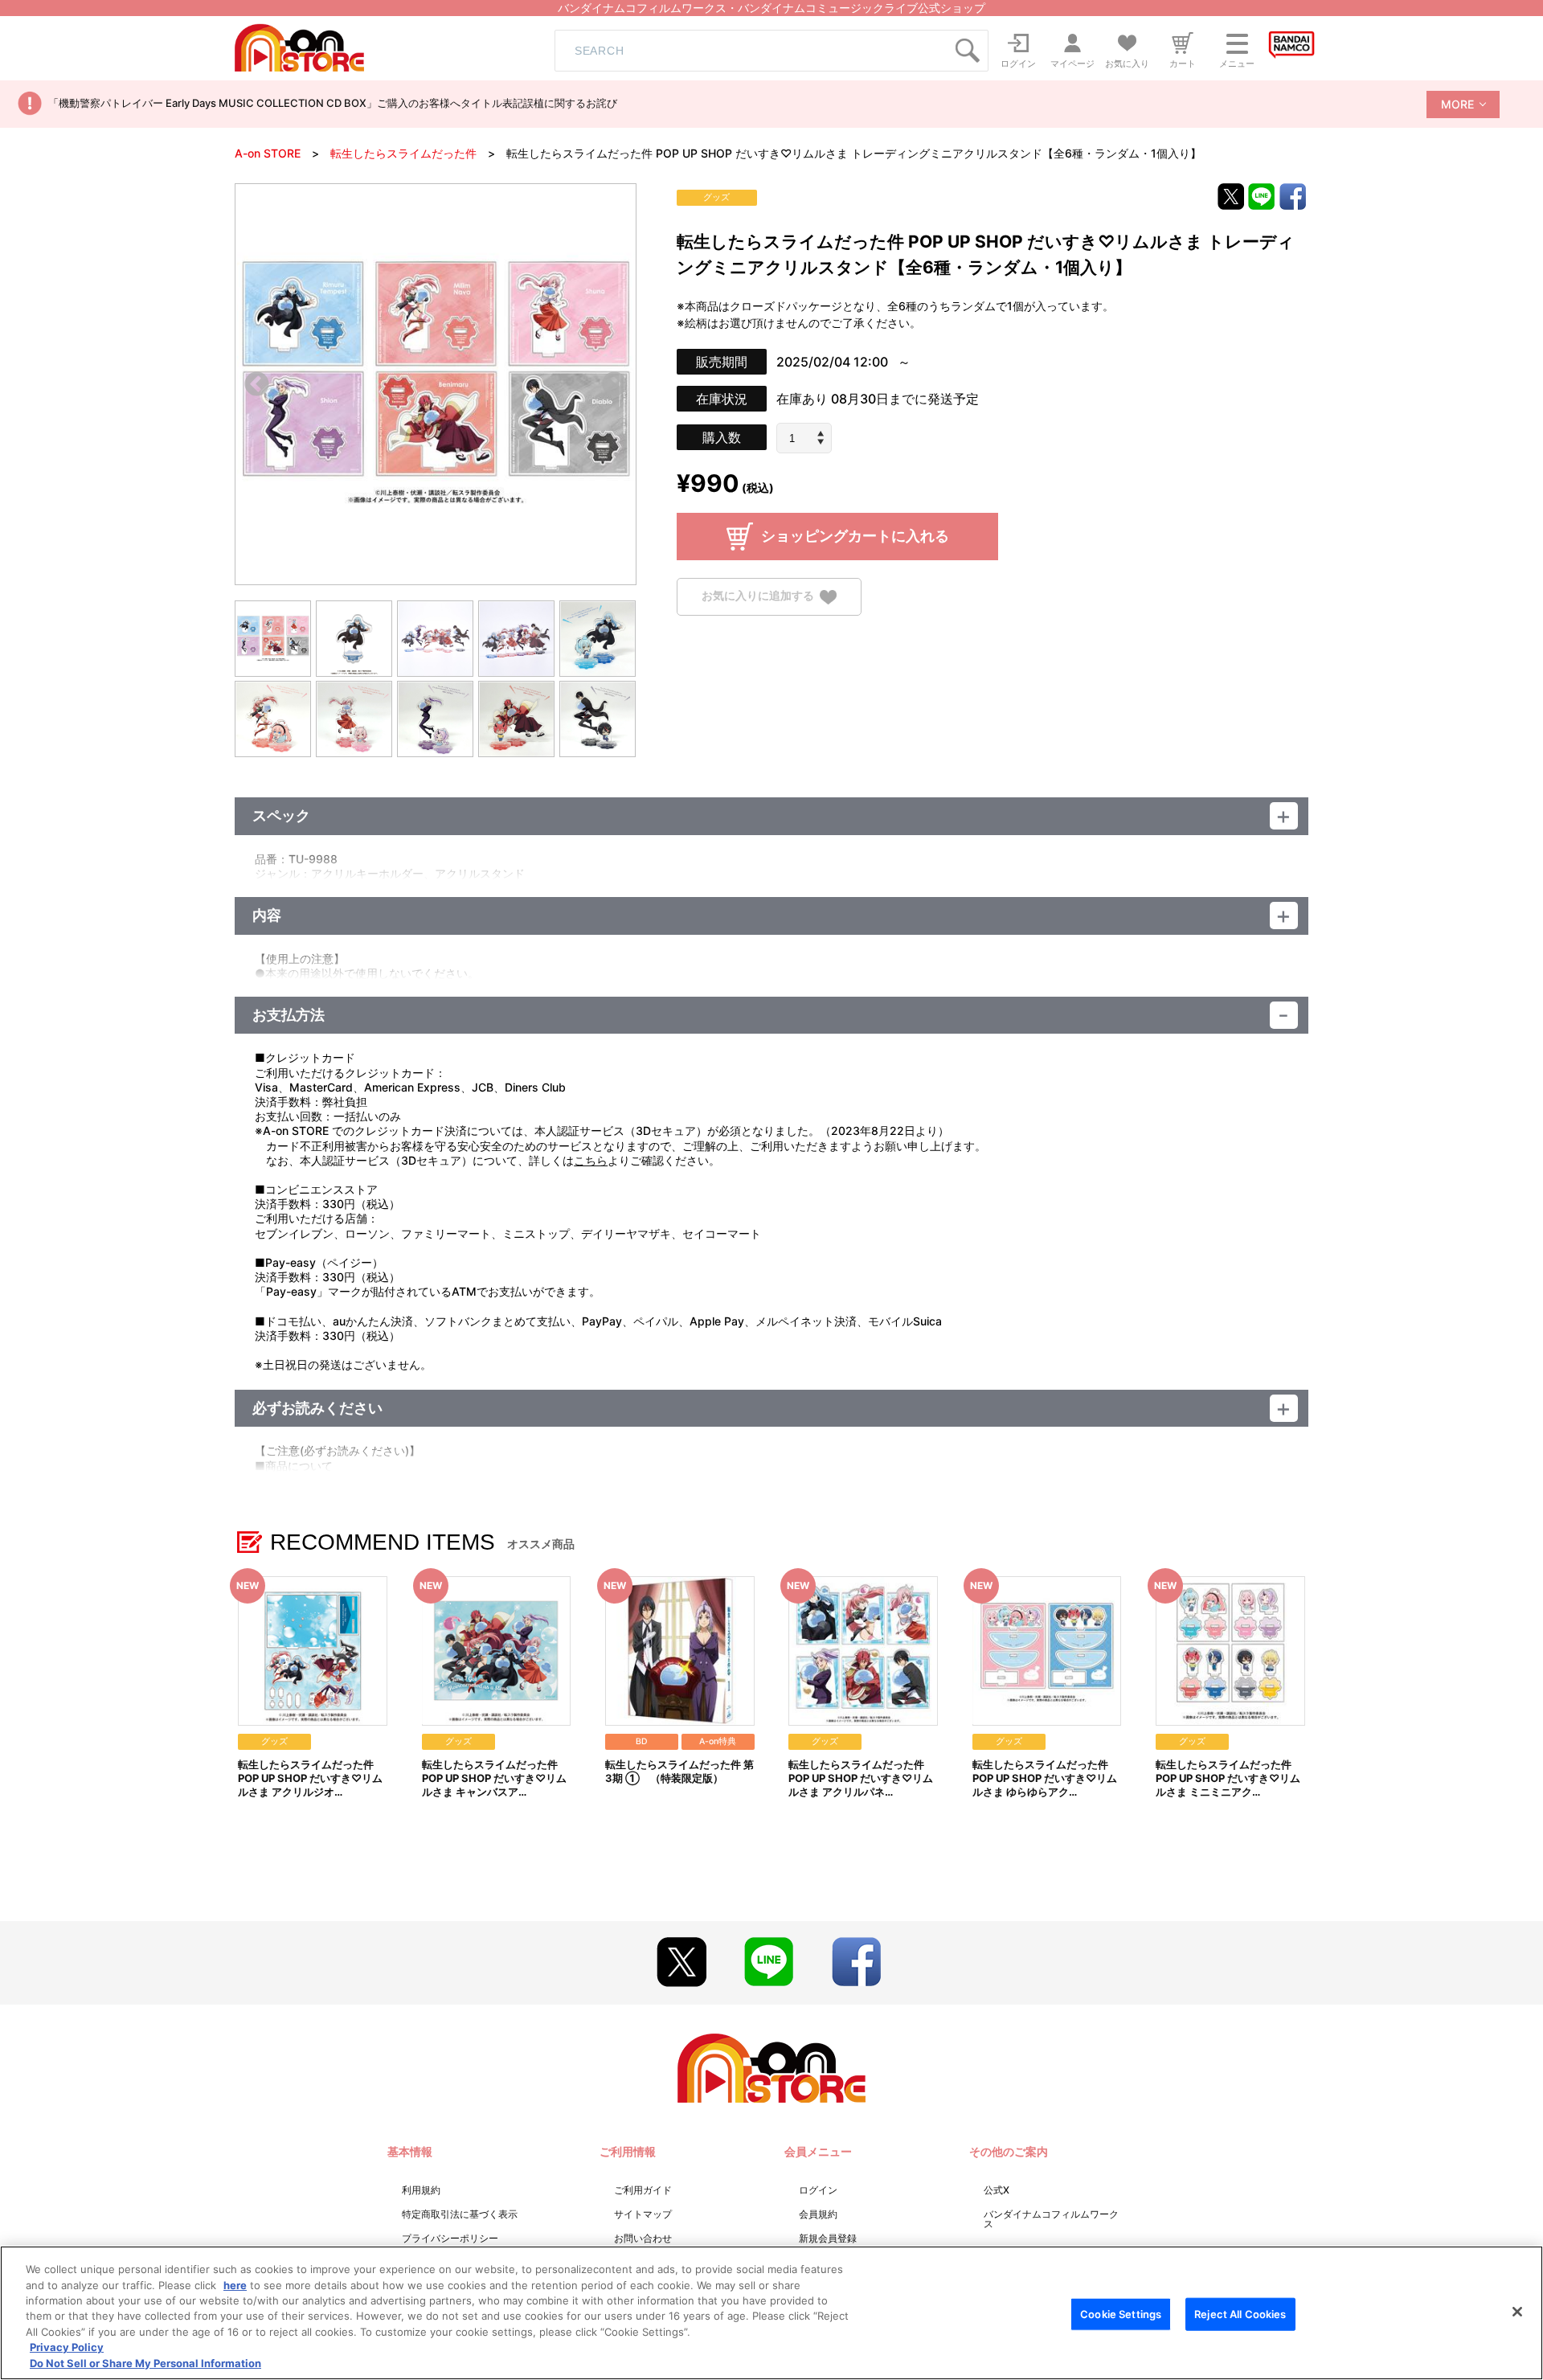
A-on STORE (268, 153)
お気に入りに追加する (758, 596)
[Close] (1517, 2312)
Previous (257, 385)
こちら (591, 1160)
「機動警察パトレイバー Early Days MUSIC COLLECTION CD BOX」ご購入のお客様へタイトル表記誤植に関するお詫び (333, 103)
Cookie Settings (1121, 2313)
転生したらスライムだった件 (403, 153)
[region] (771, 2313)
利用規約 (421, 2190)
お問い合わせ (643, 2238)
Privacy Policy (67, 2348)
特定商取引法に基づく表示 (460, 2214)
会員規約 (818, 2214)
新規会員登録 (828, 2238)
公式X (997, 2190)
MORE (1457, 104)
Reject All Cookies (1240, 2313)
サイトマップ (643, 2214)
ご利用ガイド (643, 2190)
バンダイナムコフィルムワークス (1051, 2219)
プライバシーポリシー (450, 2238)
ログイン (818, 2190)
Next (614, 385)
